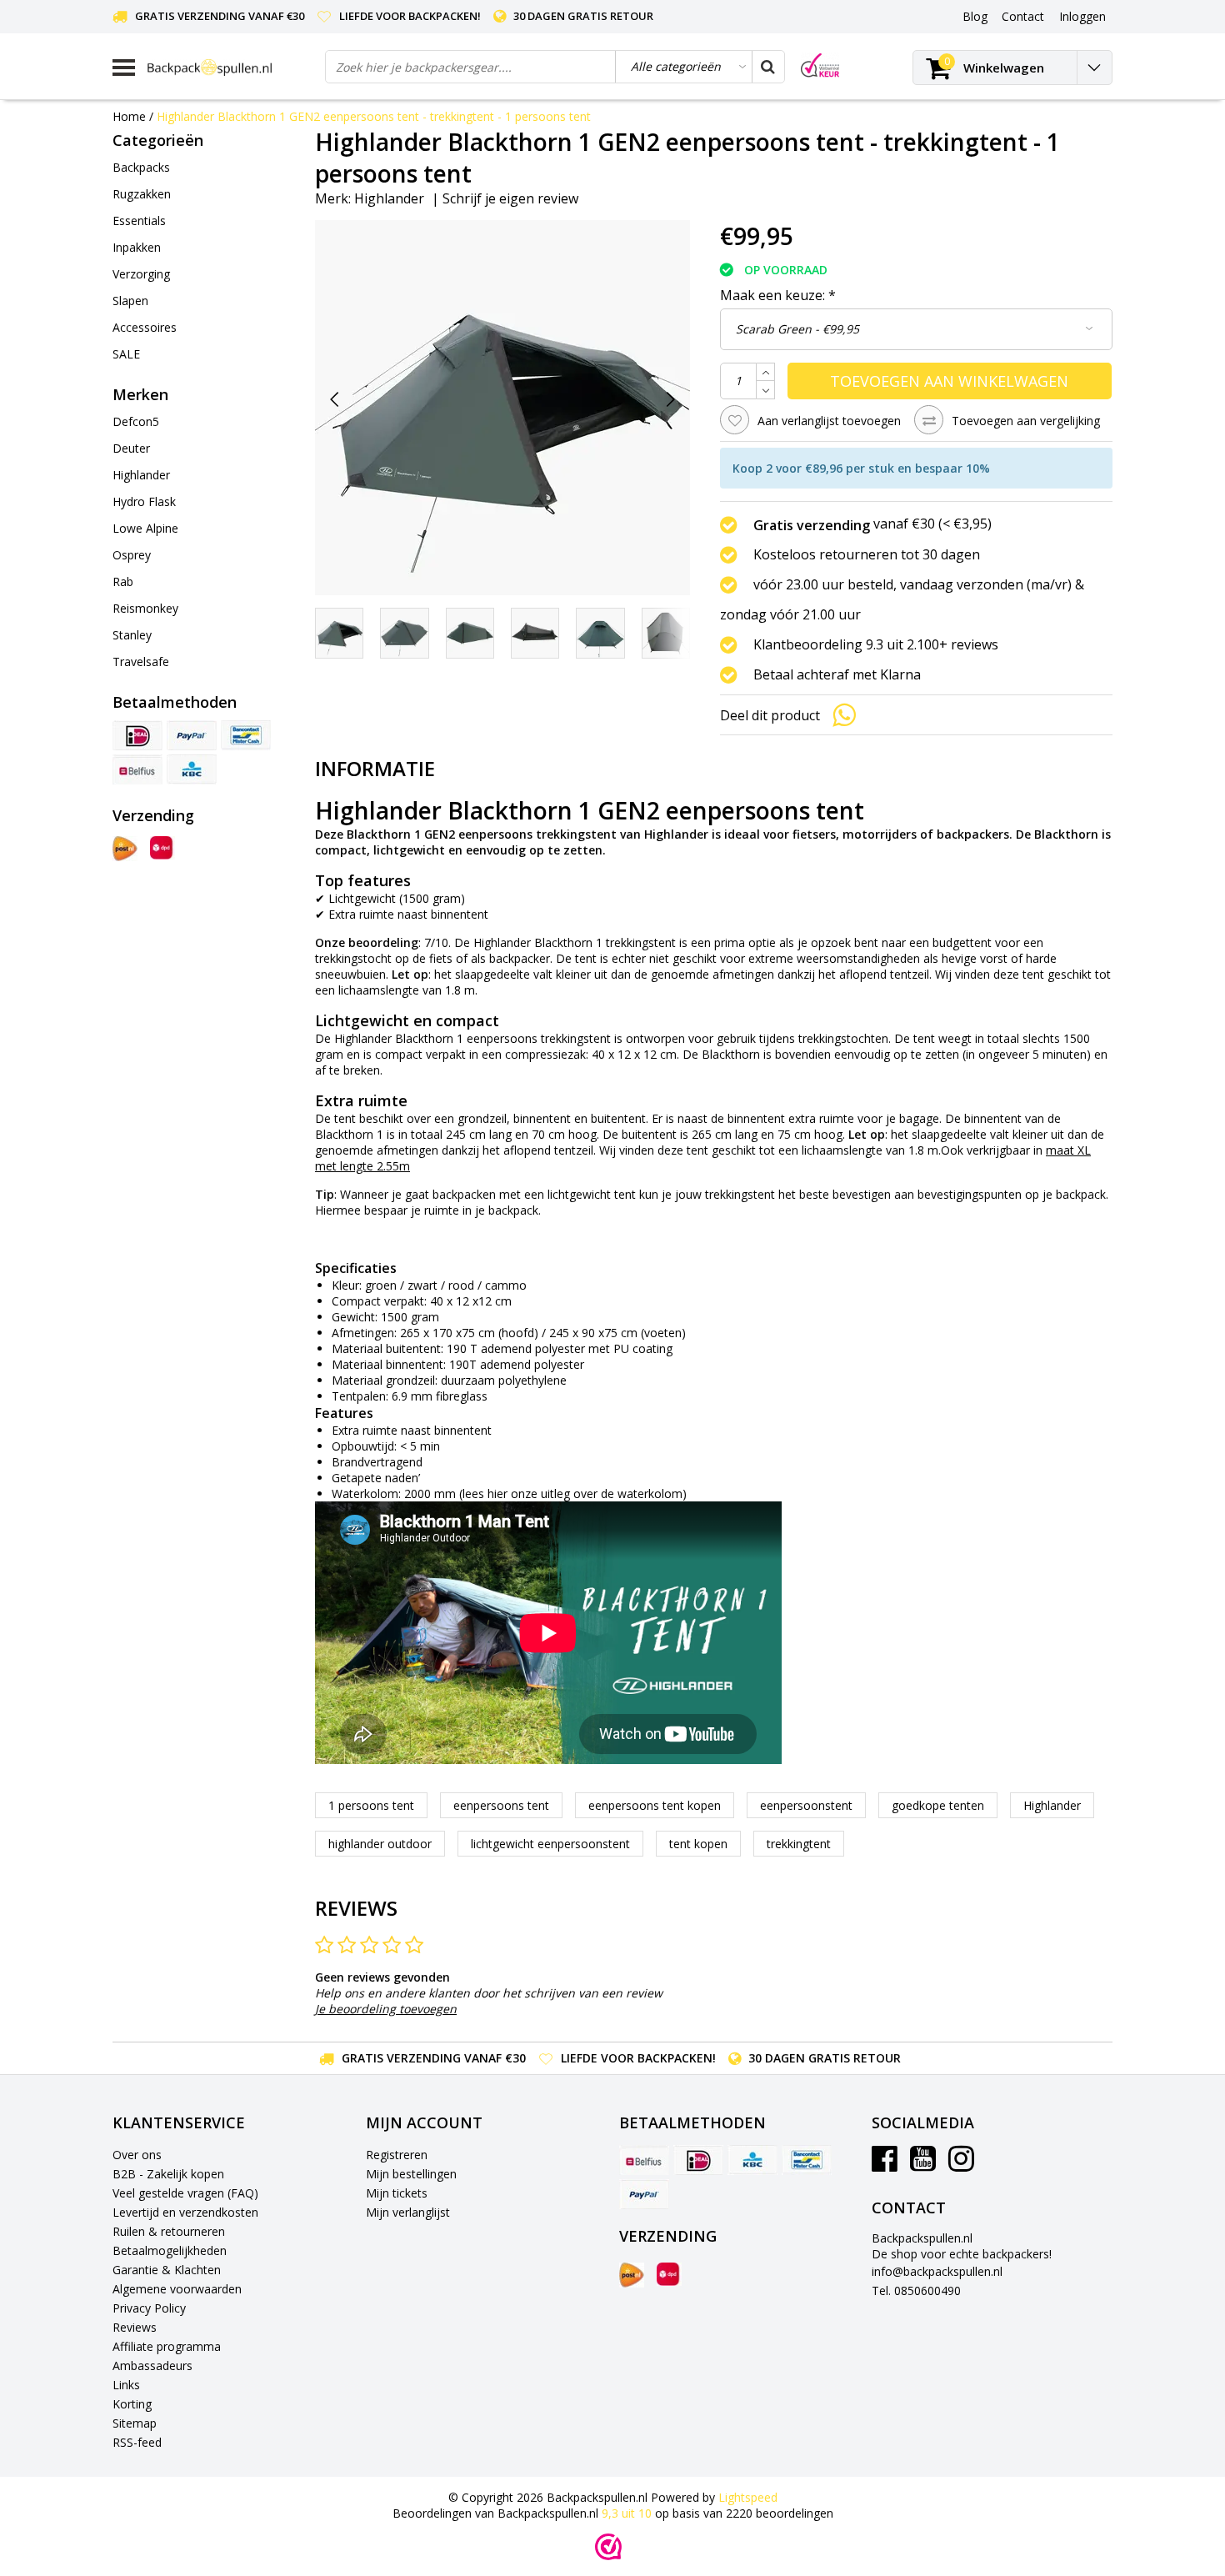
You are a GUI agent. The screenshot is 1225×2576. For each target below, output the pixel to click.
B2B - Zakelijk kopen (168, 2174)
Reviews (135, 2327)
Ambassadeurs (152, 2366)
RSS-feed (137, 2442)
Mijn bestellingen (411, 2174)
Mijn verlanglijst (408, 2212)
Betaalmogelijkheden (170, 2250)
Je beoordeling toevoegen (386, 2009)
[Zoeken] (767, 67)
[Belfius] (137, 769)
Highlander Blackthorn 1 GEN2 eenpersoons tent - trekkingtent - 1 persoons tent (374, 116)
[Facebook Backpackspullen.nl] (885, 2165)
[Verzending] (125, 849)
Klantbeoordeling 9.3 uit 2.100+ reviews (876, 644)
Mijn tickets (397, 2193)
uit (627, 2513)
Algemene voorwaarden (177, 2289)
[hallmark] (820, 65)
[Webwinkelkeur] (608, 2547)
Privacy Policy (149, 2308)
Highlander (389, 198)
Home (129, 116)
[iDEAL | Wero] (137, 735)
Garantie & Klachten (167, 2270)
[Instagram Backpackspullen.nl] (961, 2165)
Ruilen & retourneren (169, 2231)
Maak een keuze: (778, 295)
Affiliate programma (167, 2346)
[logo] (230, 67)
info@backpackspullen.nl (937, 2271)
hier (497, 1493)
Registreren (397, 2155)
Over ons (137, 2155)
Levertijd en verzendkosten (185, 2212)
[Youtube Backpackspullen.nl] (923, 2165)
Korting (132, 2404)
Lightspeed (748, 2497)
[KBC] (192, 769)
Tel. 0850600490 (916, 2290)
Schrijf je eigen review (510, 198)
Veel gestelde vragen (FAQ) (185, 2193)
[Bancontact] (246, 735)
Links (126, 2385)
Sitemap (135, 2423)
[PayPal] (192, 735)
